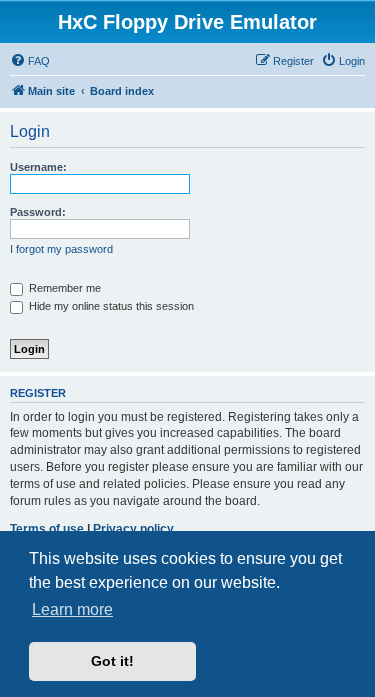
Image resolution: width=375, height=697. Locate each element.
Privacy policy (133, 529)
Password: (38, 212)
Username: (38, 167)
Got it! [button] (112, 661)
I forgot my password (61, 249)
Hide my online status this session (110, 306)
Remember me (63, 288)
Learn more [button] (72, 609)
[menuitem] (30, 61)
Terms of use (47, 529)
